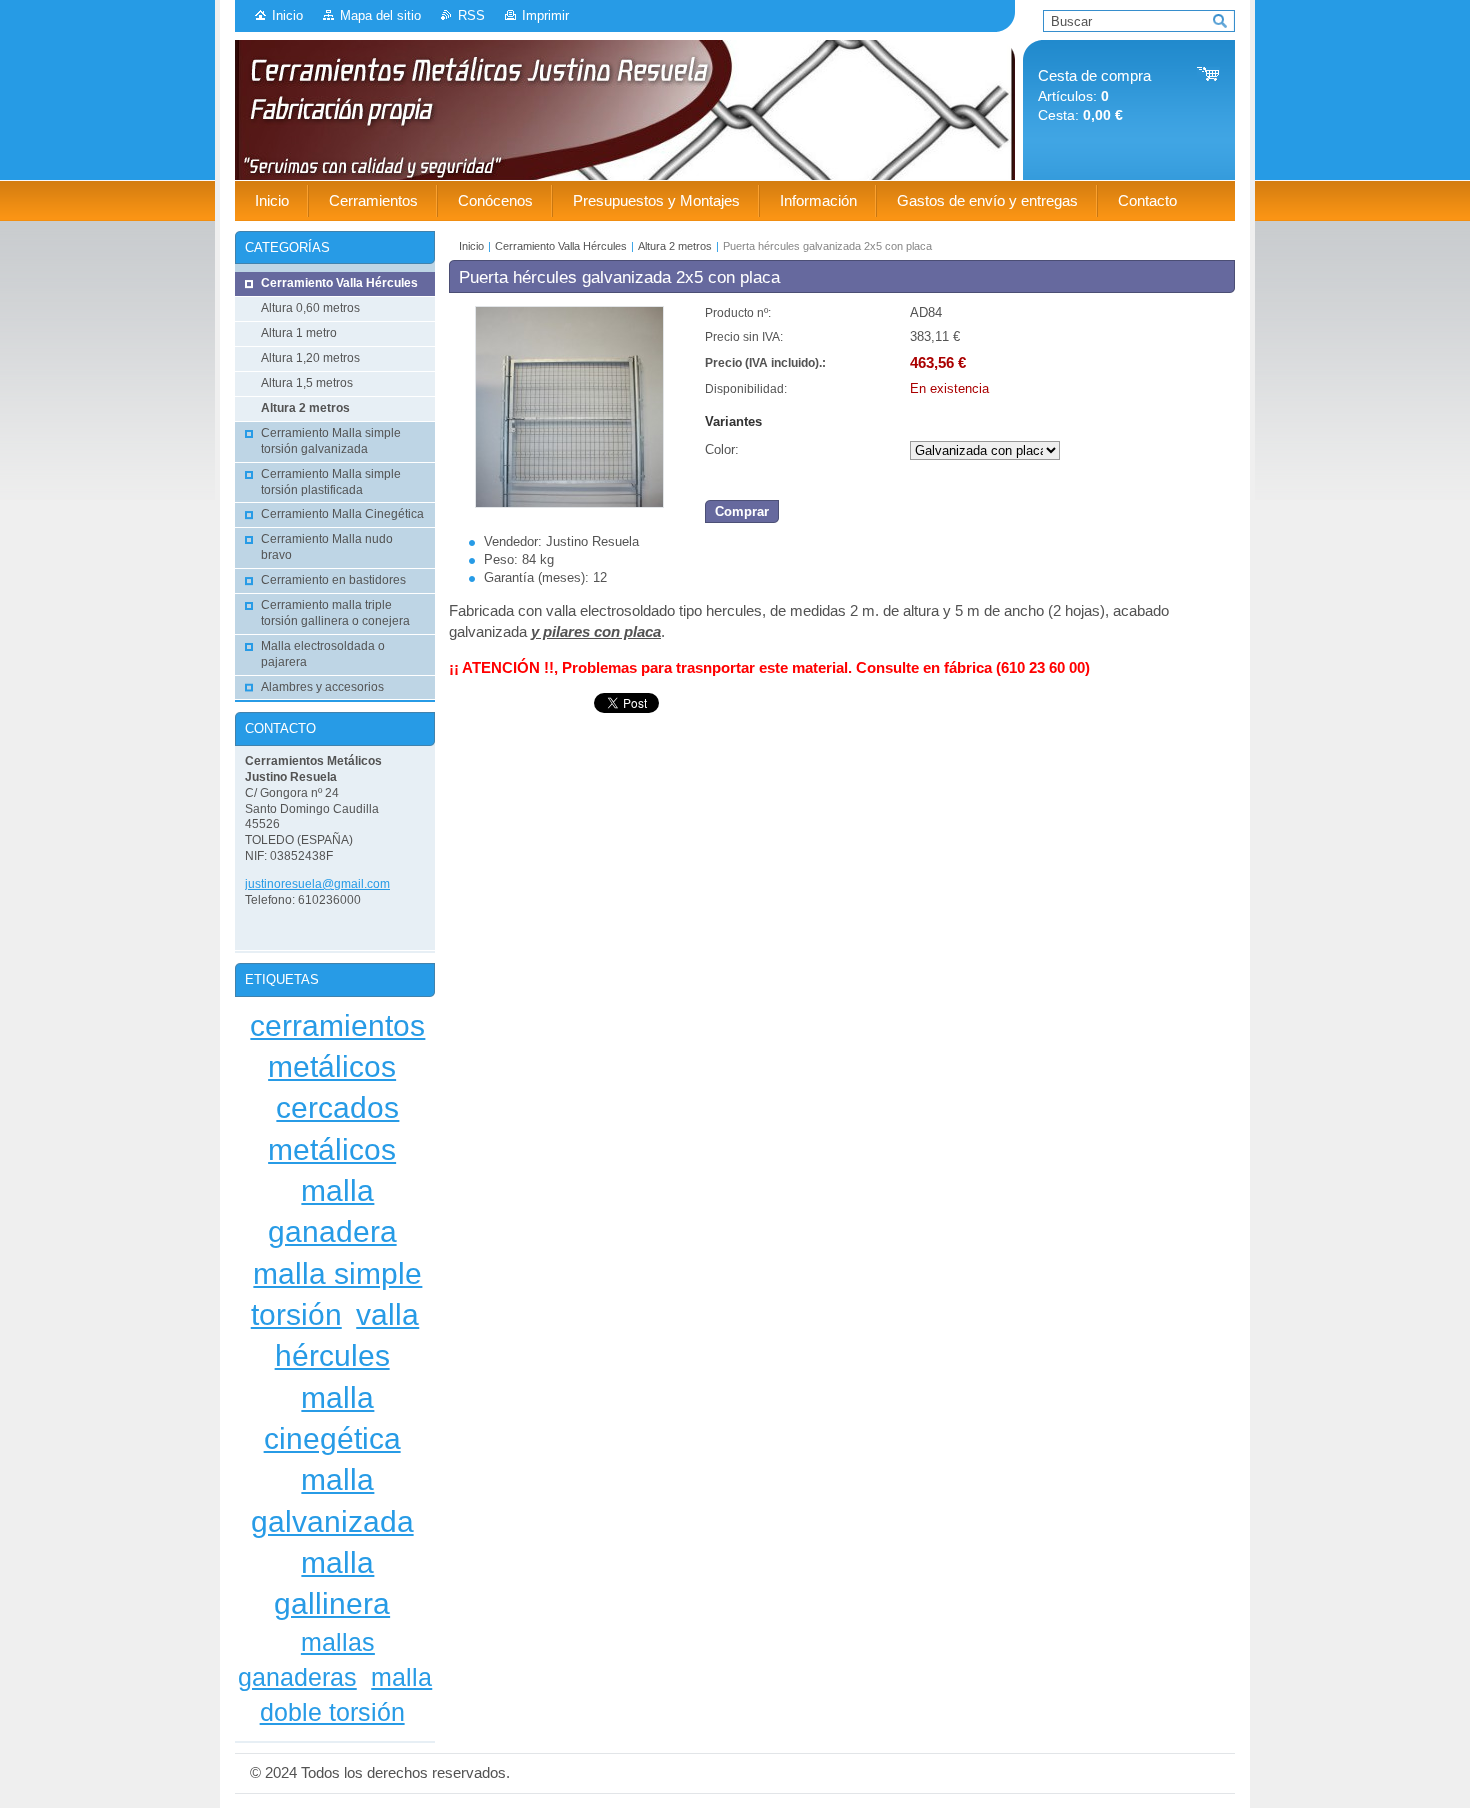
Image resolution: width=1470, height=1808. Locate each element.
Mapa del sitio (380, 15)
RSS (471, 15)
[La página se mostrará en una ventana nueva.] (569, 503)
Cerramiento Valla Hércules (561, 246)
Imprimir (545, 15)
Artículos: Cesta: (1094, 95)
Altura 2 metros (675, 246)
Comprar (742, 511)
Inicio (287, 15)
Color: (722, 449)
